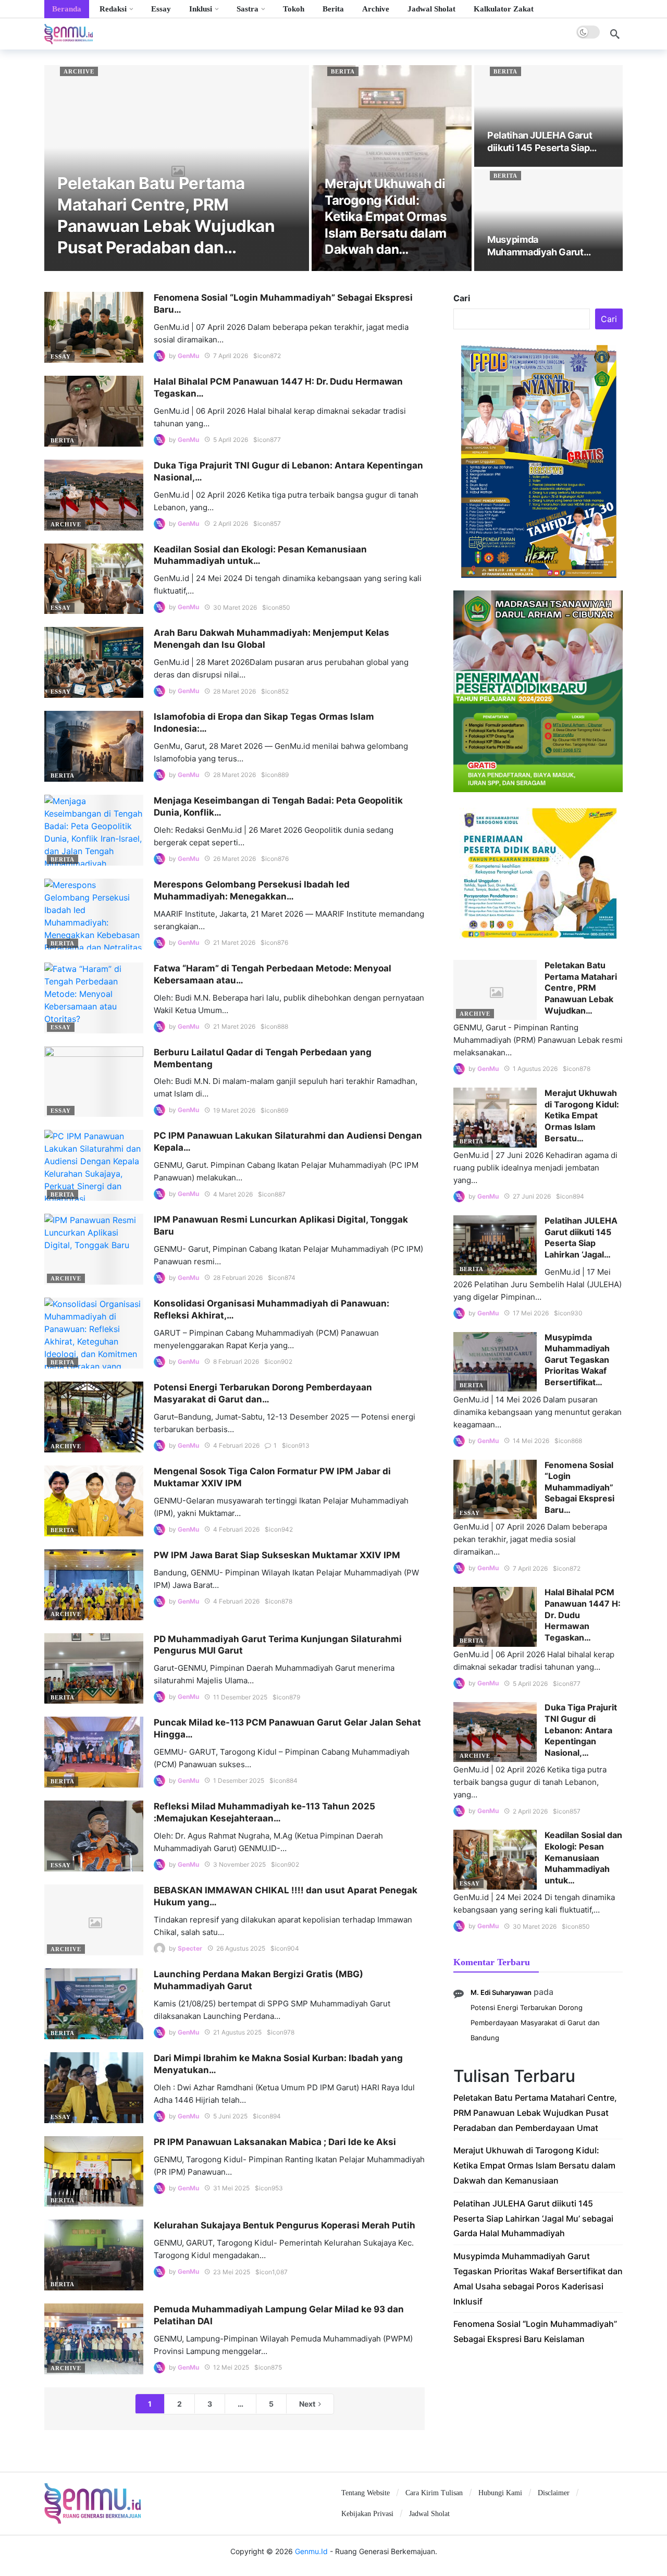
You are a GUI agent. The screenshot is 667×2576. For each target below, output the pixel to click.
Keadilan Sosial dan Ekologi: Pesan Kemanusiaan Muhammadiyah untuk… (583, 1857)
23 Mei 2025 (232, 2272)
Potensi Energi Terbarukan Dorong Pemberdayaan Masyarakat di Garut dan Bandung (535, 2023)
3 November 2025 (239, 1864)
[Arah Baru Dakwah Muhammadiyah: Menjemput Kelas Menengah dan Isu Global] (94, 662)
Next (307, 2404)
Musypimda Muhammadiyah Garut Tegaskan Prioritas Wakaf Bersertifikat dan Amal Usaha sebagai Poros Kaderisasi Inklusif (538, 2278)
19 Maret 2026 (234, 1110)
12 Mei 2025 (231, 2367)
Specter (190, 1948)
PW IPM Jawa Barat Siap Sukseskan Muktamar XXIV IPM (277, 1555)
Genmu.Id (311, 2551)
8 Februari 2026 (236, 1361)
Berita (343, 71)
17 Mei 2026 (531, 1313)
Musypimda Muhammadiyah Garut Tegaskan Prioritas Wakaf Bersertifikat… (577, 1360)
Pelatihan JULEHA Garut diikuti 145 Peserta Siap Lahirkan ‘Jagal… (581, 1237)
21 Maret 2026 (234, 942)
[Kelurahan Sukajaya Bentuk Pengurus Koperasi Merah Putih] (94, 2255)
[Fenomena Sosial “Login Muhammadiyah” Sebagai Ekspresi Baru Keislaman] (94, 327)
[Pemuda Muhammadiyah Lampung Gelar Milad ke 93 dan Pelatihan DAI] (94, 2339)
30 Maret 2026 (235, 607)
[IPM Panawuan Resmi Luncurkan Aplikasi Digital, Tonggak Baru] (94, 1249)
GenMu (188, 356)
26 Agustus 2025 (241, 1948)
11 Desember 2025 (240, 1697)
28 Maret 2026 (234, 691)
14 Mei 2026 (531, 1441)
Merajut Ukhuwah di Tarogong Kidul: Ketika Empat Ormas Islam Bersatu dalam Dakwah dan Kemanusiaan (534, 2165)
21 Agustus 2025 (237, 2032)
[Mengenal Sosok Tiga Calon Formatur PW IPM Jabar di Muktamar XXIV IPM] (94, 1501)
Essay (61, 356)
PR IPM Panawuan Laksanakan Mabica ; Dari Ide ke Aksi (275, 2142)
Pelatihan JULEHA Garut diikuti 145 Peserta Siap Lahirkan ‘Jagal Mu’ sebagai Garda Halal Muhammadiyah (533, 2218)
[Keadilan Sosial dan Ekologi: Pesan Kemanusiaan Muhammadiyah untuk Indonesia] (94, 579)
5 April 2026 (231, 440)
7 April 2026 (231, 356)
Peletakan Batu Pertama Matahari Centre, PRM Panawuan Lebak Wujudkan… (581, 988)
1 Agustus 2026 (535, 1069)
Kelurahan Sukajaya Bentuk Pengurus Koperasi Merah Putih (285, 2225)
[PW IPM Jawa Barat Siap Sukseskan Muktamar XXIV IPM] (94, 1585)
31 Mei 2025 (231, 2188)
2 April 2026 (231, 523)
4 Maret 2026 (233, 1194)
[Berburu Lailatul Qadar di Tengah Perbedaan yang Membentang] (94, 1082)
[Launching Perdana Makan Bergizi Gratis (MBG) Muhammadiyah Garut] (94, 2004)
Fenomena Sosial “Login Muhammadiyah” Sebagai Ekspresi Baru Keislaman (535, 2331)
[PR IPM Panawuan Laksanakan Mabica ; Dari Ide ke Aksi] (94, 2172)
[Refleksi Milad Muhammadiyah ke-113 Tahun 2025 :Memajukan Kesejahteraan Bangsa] (94, 1836)
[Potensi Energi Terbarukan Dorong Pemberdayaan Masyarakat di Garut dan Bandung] (94, 1417)
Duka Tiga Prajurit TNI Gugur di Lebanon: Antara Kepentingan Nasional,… (581, 1730)
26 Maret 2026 (234, 859)
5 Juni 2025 (230, 2116)
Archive (79, 71)
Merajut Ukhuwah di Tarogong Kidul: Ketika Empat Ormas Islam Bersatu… (582, 1115)
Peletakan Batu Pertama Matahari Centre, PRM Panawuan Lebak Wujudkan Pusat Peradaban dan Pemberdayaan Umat (535, 2113)
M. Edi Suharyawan (501, 1992)
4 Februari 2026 (236, 1445)
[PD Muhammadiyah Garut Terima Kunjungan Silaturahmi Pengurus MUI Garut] (94, 1669)
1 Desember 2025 (239, 1780)
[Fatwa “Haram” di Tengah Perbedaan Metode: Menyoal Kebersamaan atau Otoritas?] (94, 998)
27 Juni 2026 (532, 1196)
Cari (462, 298)
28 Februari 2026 (238, 1278)
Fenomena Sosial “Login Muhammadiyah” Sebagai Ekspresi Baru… (579, 1487)
